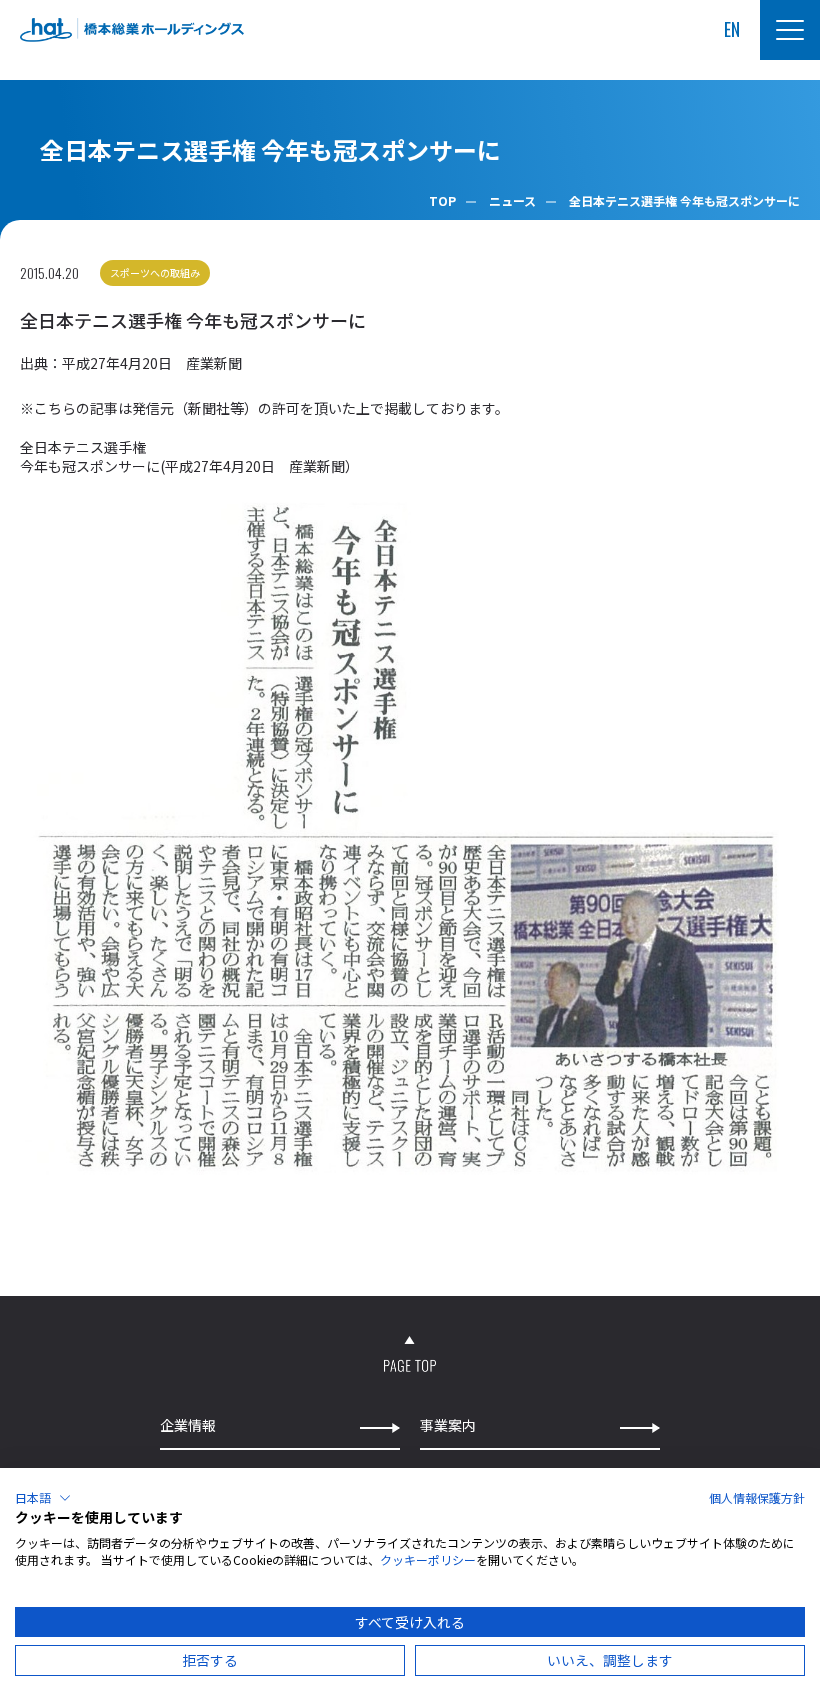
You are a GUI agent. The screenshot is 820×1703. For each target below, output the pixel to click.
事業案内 (448, 1425)
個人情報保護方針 (757, 1497)
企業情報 (188, 1425)
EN (732, 29)
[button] (43, 1498)
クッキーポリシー (428, 1559)
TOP (442, 200)
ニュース (512, 200)
